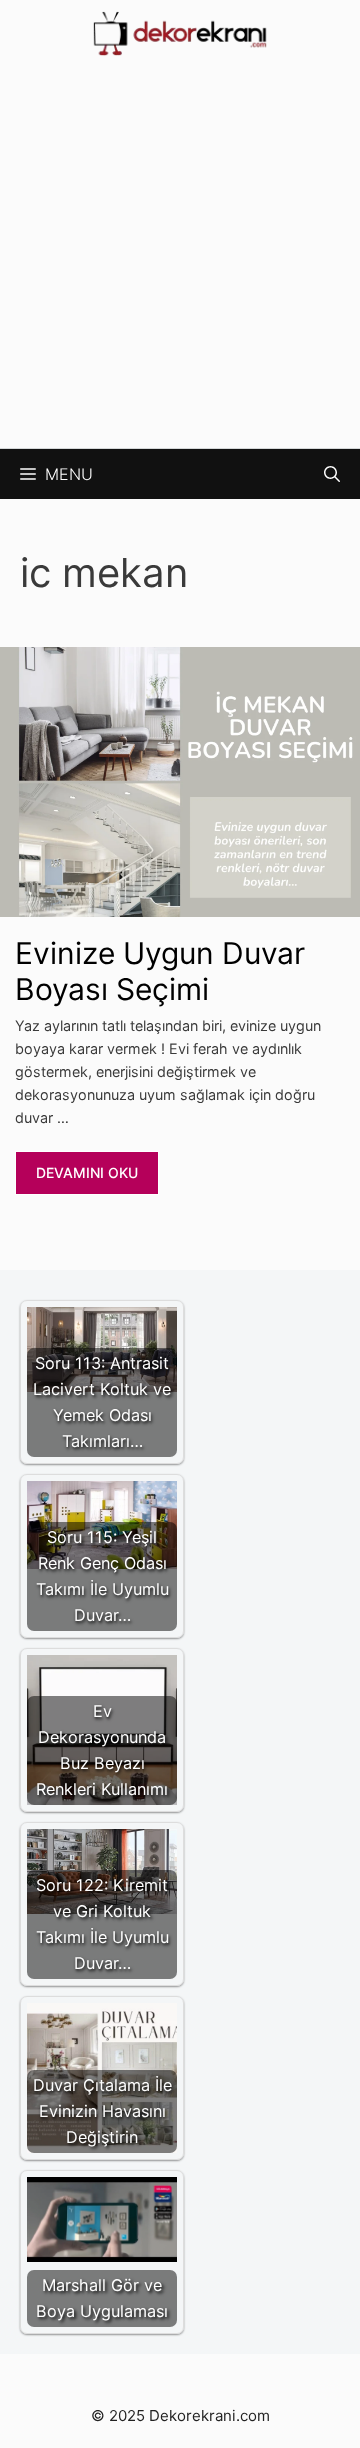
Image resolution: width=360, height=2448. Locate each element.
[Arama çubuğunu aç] (332, 474)
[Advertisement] (180, 258)
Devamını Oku (87, 1172)
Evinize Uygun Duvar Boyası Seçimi (160, 971)
